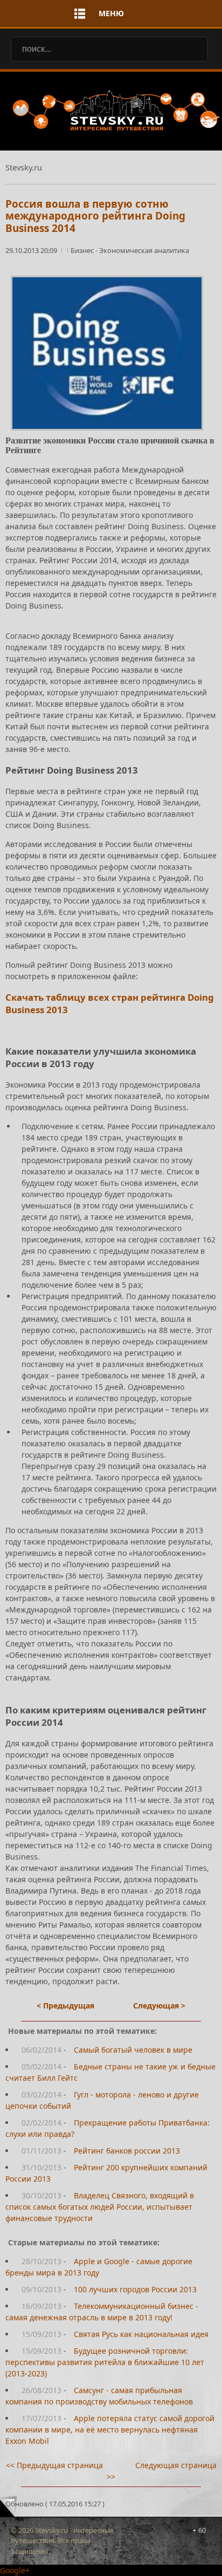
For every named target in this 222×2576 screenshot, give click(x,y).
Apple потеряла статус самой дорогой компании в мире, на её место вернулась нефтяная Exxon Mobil (110, 2430)
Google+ (15, 2570)
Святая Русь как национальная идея (141, 2334)
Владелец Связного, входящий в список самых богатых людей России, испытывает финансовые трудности (100, 2207)
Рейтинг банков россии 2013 (127, 2151)
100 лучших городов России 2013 (135, 2289)
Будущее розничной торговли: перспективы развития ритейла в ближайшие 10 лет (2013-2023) (105, 2362)
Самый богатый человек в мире (133, 2050)
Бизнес (83, 250)
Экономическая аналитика (144, 250)
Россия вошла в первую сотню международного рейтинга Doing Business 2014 (95, 216)
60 (202, 2530)
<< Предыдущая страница (54, 2465)
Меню (111, 13)
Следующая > (159, 2006)
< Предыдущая (65, 2006)
